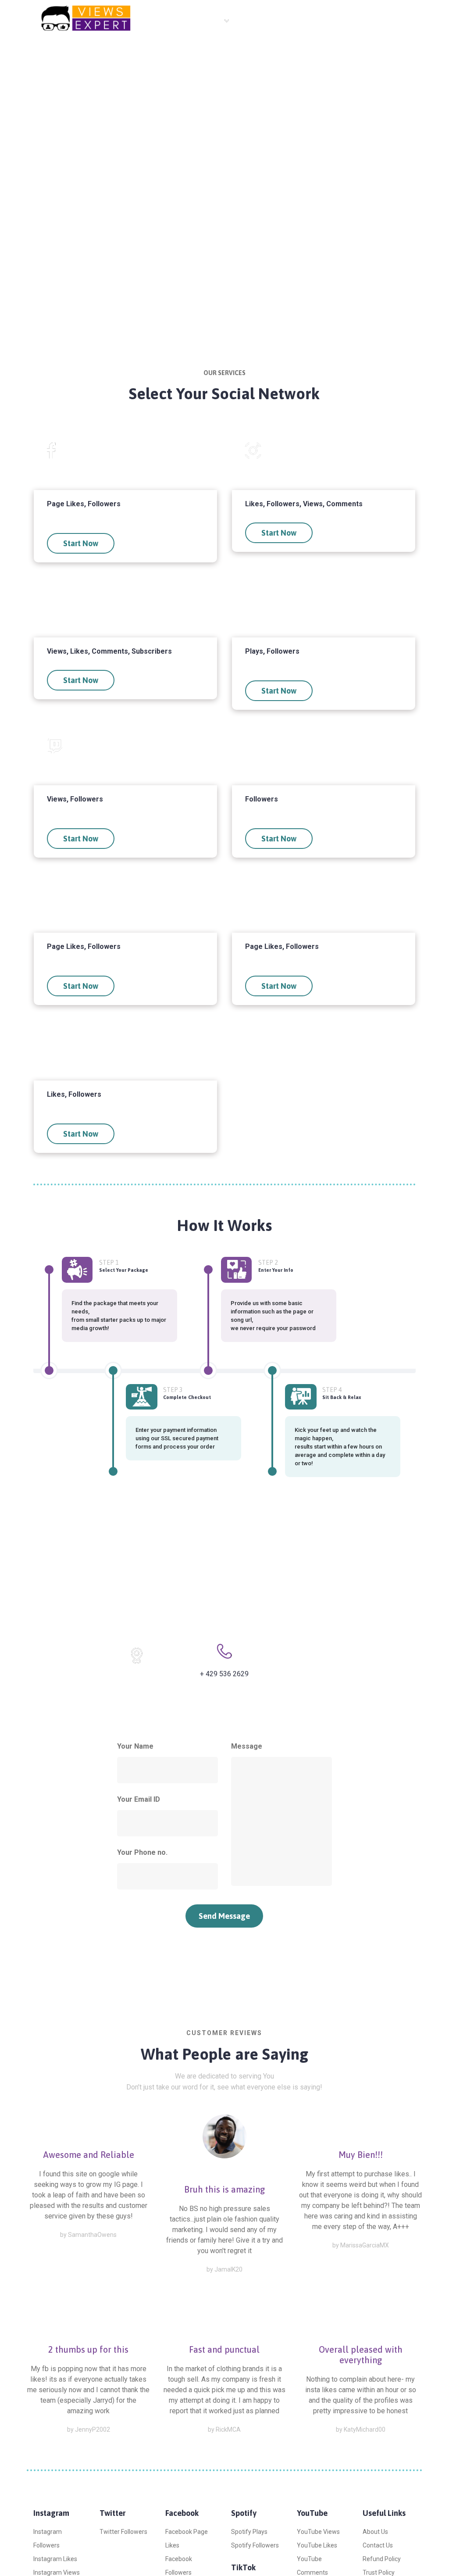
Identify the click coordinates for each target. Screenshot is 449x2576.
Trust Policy (379, 2572)
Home (157, 21)
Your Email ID (139, 1799)
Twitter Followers (123, 2532)
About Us (375, 2532)
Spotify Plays (249, 2532)
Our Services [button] (204, 20)
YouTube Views (318, 2532)
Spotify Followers (255, 2545)
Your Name (135, 1746)
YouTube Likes (317, 2545)
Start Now (81, 543)
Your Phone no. (142, 1852)
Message (247, 1746)
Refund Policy (382, 2559)
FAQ (253, 21)
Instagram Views (57, 2572)
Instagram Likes (55, 2559)
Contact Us (294, 21)
